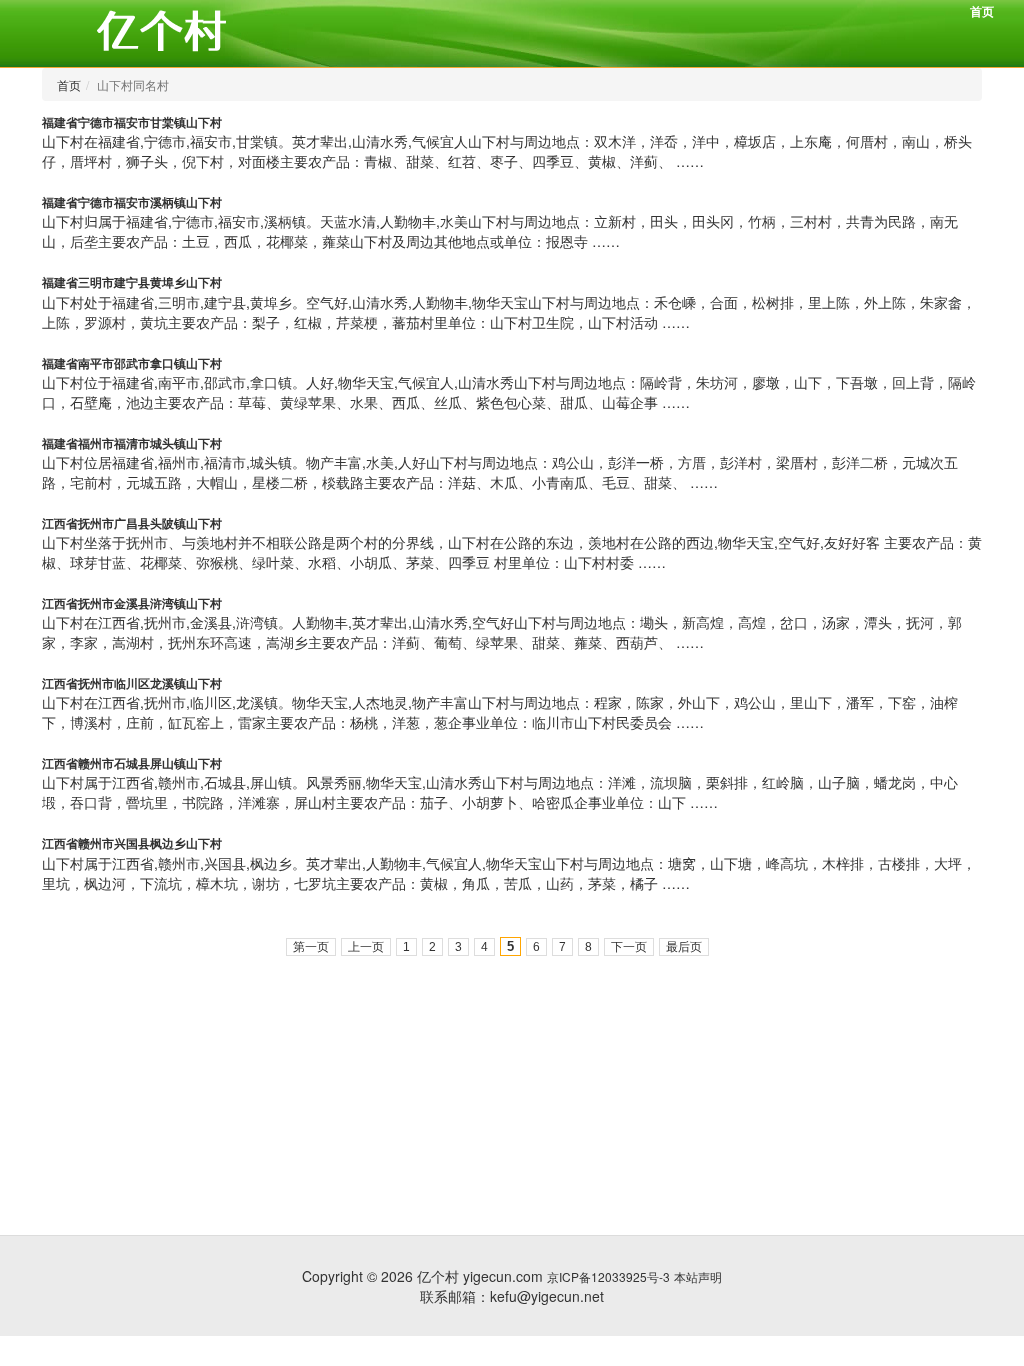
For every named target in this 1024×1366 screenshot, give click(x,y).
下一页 (629, 947)
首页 (982, 11)
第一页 (311, 947)
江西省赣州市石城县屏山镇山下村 (132, 763)
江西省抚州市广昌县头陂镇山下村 (132, 523)
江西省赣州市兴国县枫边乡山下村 (132, 843)
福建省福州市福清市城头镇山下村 (132, 443)
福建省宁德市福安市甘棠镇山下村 (132, 122)
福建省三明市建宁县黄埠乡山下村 (132, 282)
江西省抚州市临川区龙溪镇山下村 (132, 683)
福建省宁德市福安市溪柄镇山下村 (132, 202)
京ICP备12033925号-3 (608, 1276)
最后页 (684, 947)
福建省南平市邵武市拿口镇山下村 (132, 363)
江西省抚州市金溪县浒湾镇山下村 (132, 603)
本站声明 (698, 1276)
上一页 (366, 947)
